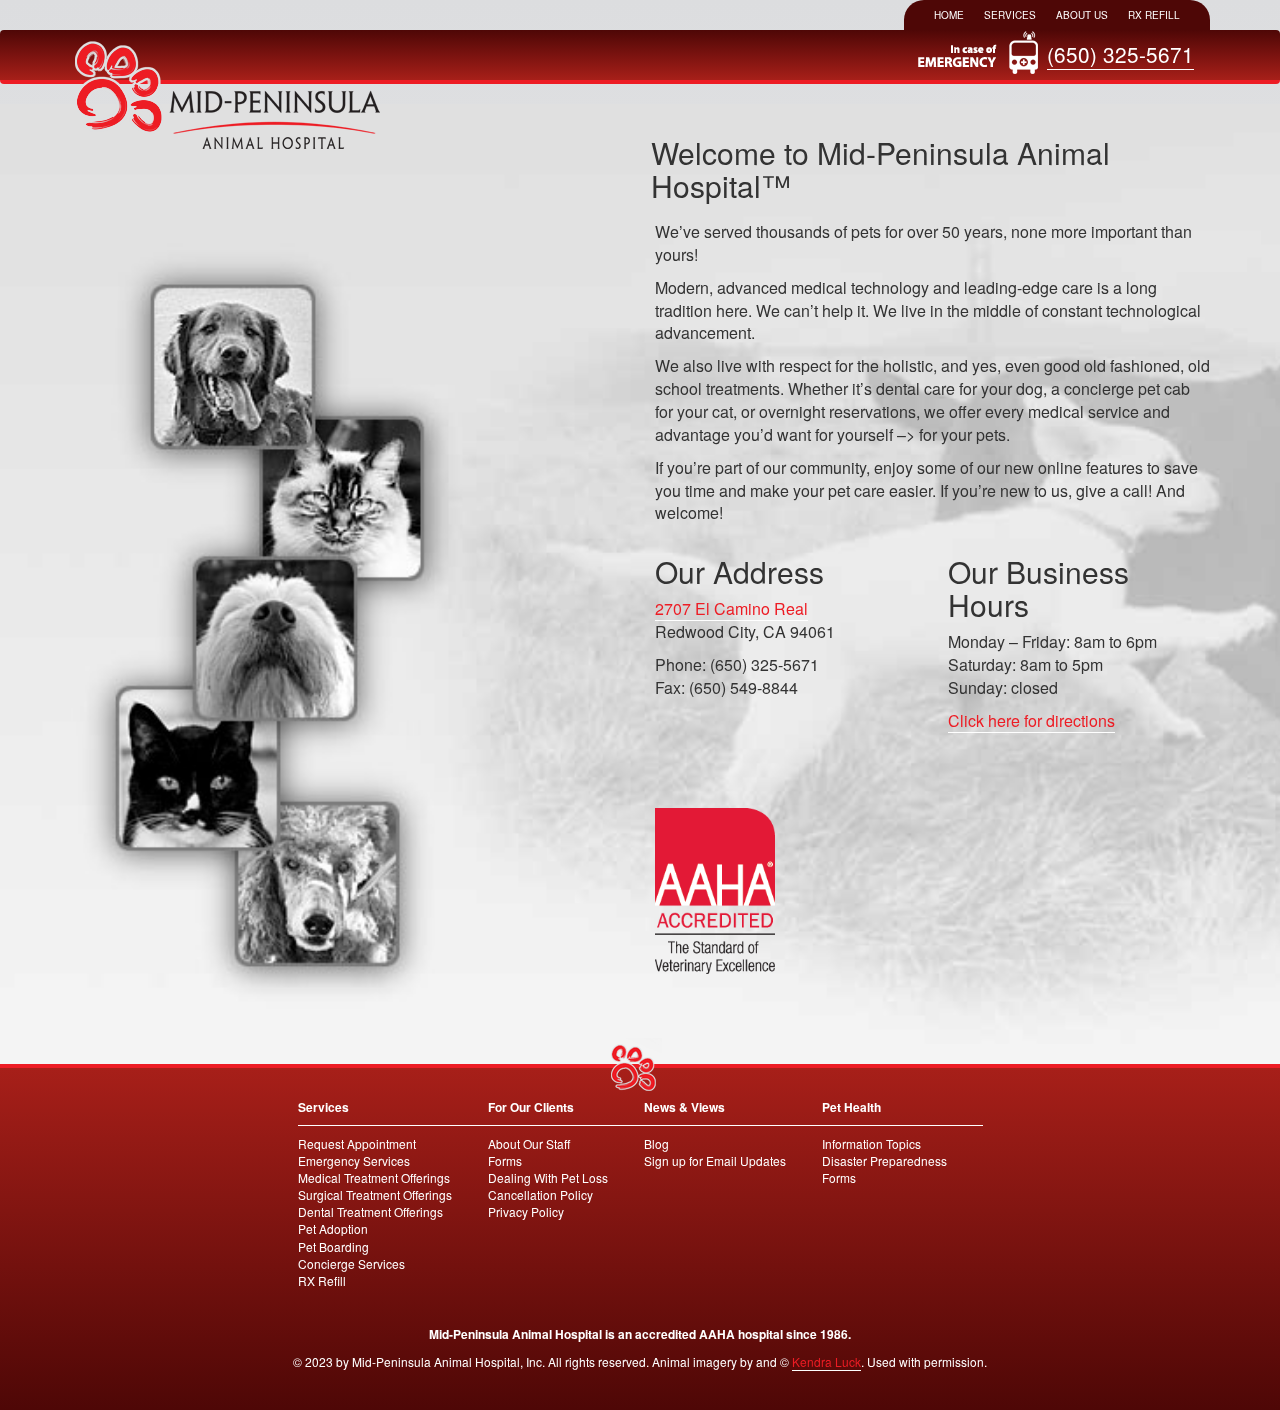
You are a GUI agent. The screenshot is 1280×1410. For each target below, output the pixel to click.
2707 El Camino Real (731, 608)
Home (949, 15)
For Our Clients (531, 1107)
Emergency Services (354, 1160)
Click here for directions (1031, 720)
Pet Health (851, 1107)
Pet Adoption (333, 1228)
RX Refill (1154, 15)
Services (1010, 15)
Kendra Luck (826, 1361)
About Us (1082, 15)
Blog (656, 1143)
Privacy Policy (526, 1211)
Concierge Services (351, 1263)
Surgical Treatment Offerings (375, 1194)
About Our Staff (529, 1143)
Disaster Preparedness (884, 1160)
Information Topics (871, 1143)
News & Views (684, 1107)
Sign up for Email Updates (715, 1160)
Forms (505, 1160)
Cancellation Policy (540, 1194)
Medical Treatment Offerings (374, 1177)
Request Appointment (357, 1143)
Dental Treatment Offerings (370, 1211)
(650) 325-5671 (1120, 54)
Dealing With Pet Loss (548, 1177)
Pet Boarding (333, 1246)
